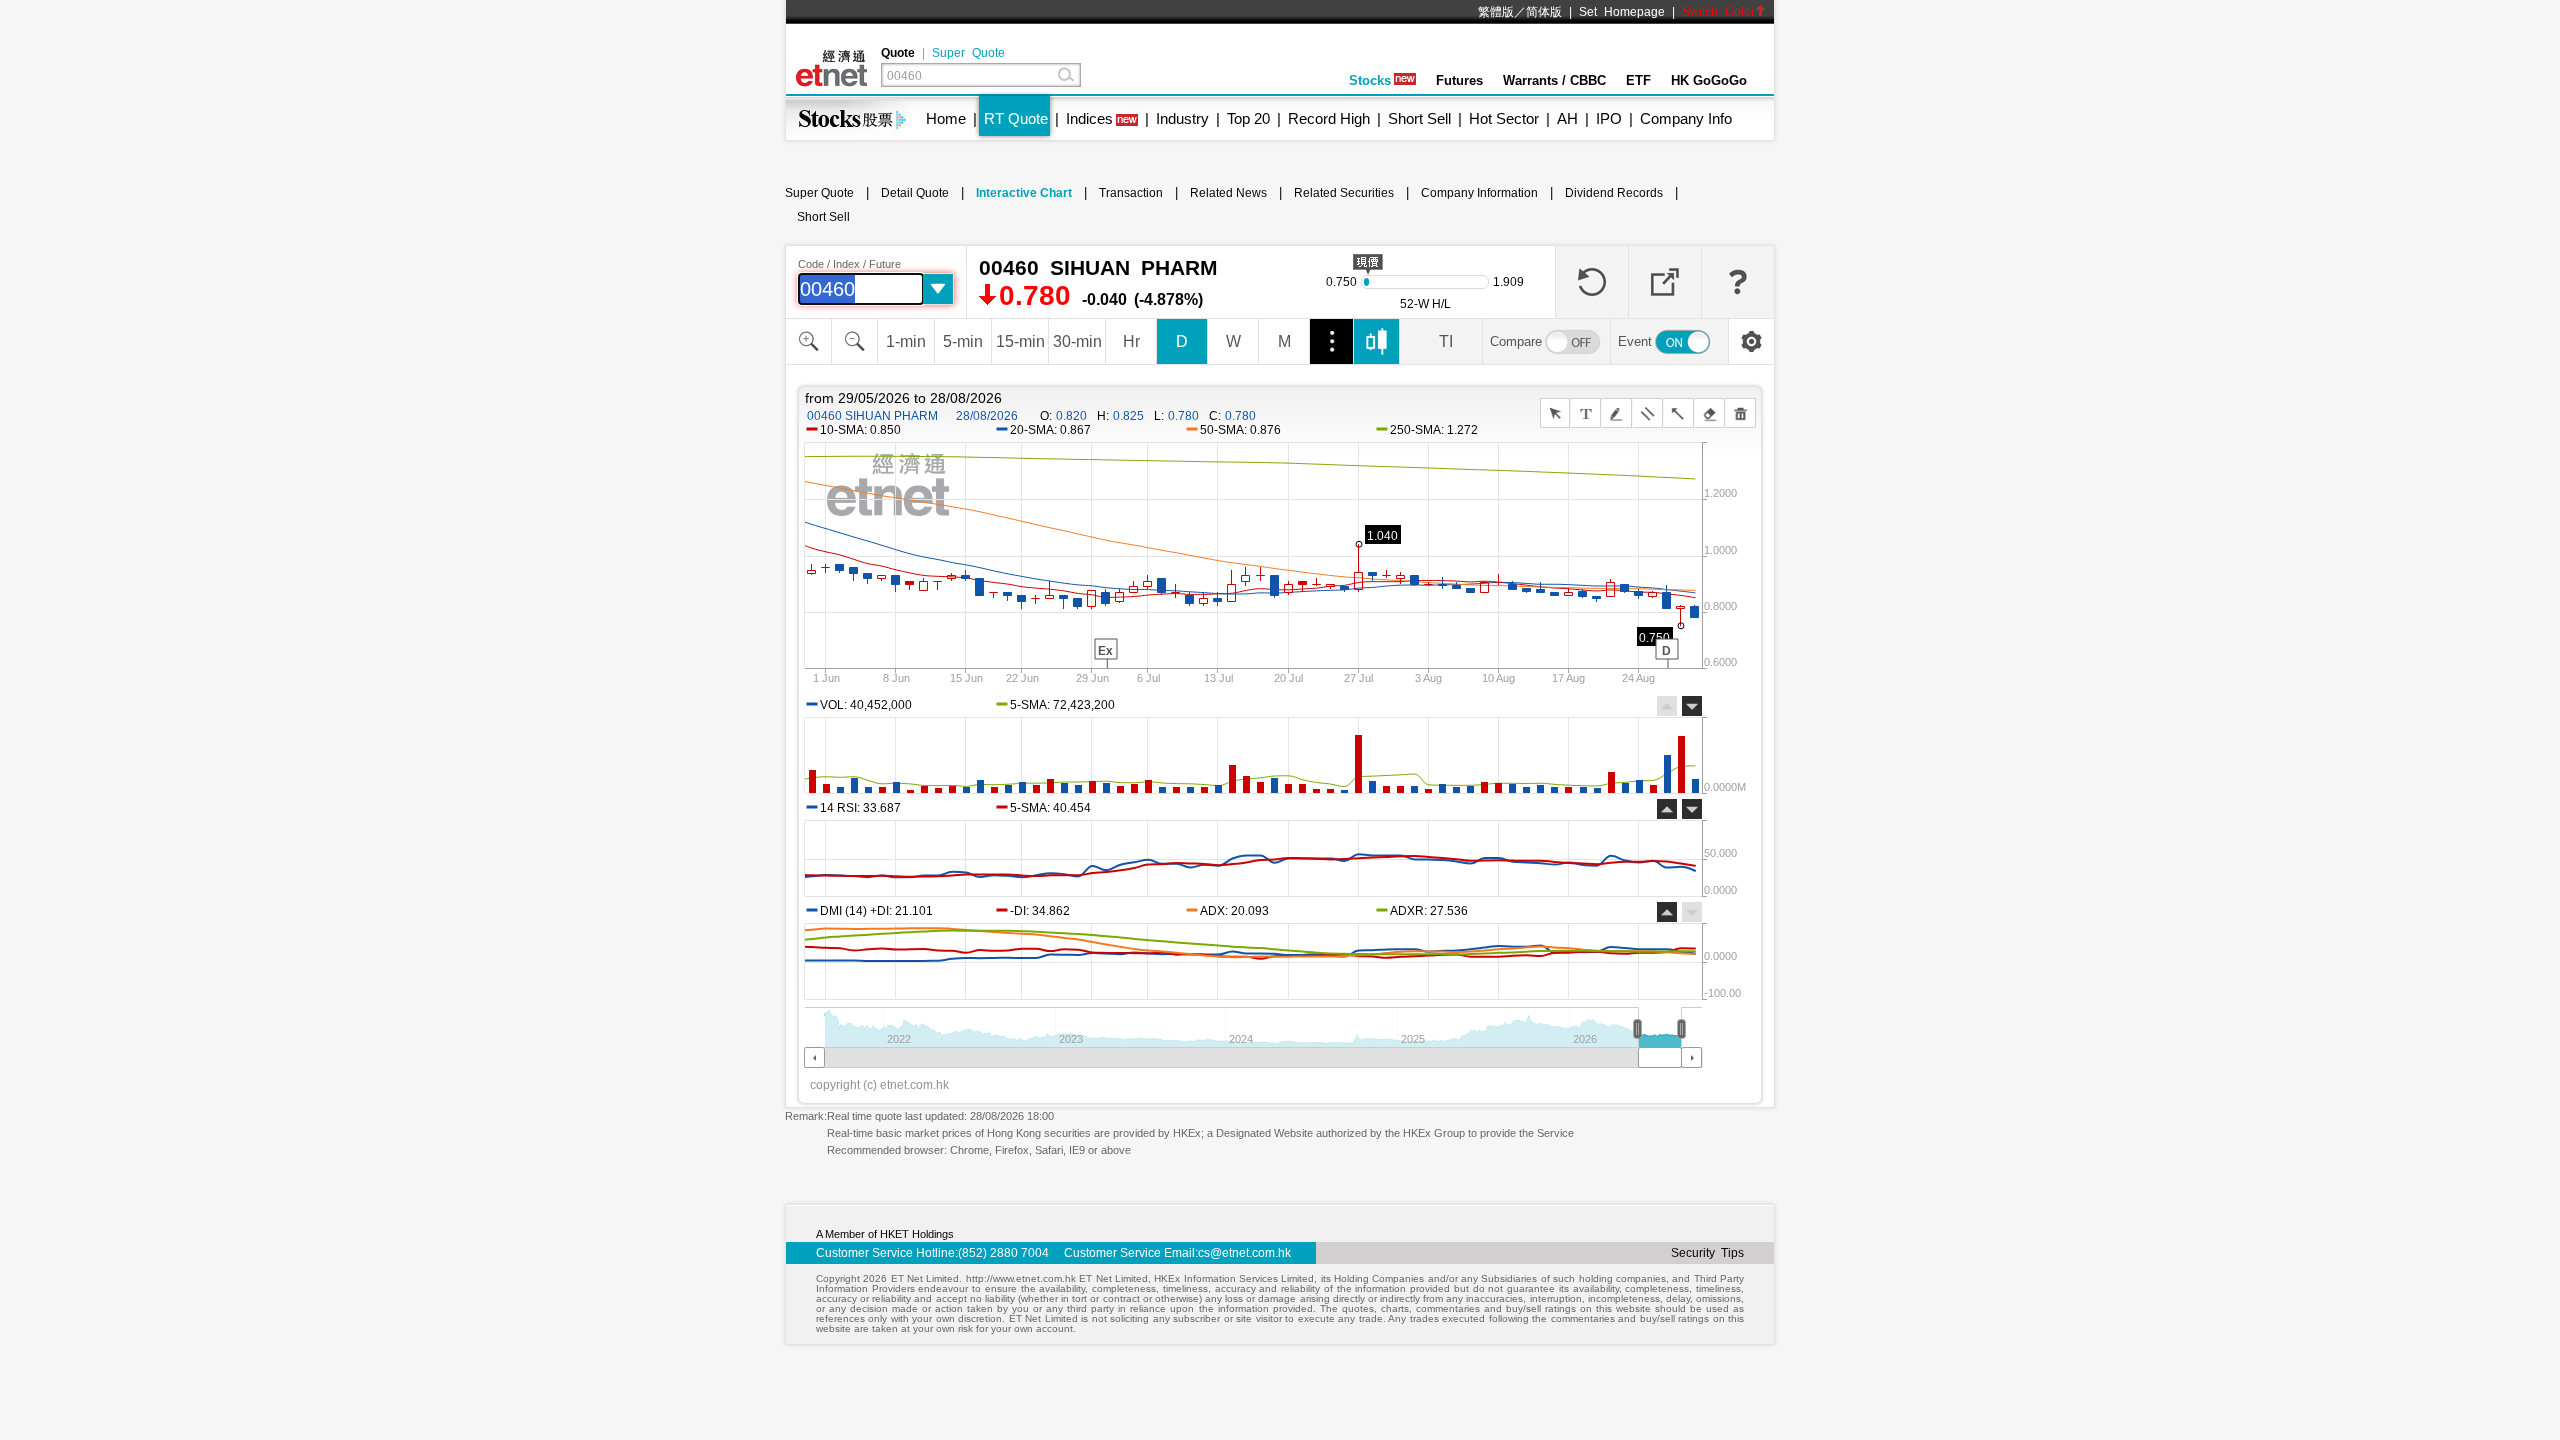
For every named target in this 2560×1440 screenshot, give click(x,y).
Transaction (1131, 193)
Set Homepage (1622, 12)
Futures (1459, 80)
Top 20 (1248, 118)
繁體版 (1496, 12)
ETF (1638, 80)
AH (1567, 118)
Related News (1228, 193)
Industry (1182, 118)
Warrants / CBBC (1554, 80)
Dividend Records (1614, 193)
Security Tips (1707, 1253)
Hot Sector (1504, 118)
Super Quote (968, 53)
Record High (1329, 118)
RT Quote (1016, 118)
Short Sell (1419, 118)
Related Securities (1344, 193)
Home (946, 118)
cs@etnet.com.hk (1244, 1253)
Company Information (1479, 193)
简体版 (1544, 12)
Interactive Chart (1024, 193)
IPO (1609, 118)
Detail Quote (915, 193)
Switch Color (1718, 12)
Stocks (1370, 80)
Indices (1089, 118)
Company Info (1686, 118)
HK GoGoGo (1709, 80)
